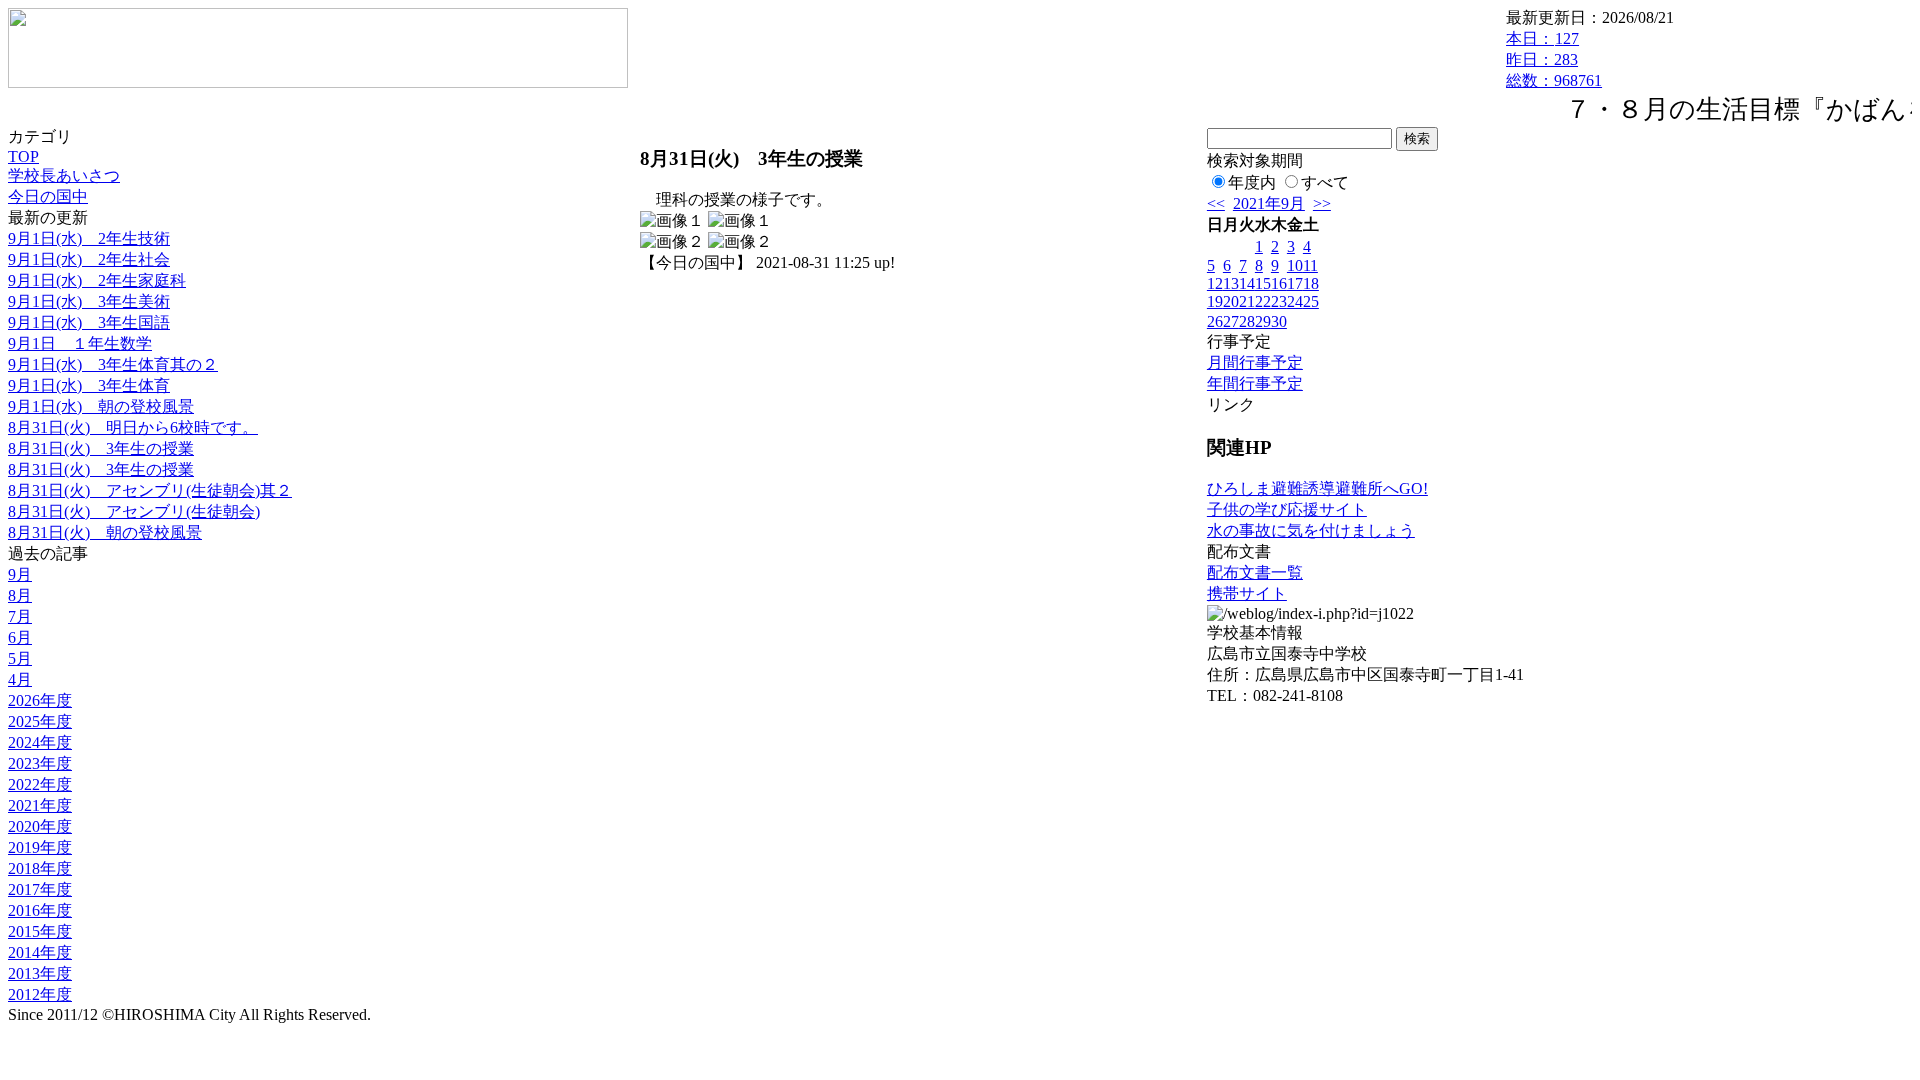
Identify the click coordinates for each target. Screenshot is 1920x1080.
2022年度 (40, 784)
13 (1231, 283)
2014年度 (40, 952)
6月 (20, 637)
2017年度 (40, 889)
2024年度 (40, 742)
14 (1247, 283)
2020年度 (40, 826)
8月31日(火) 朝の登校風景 (105, 532)
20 (1231, 301)
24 (1295, 301)
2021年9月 (1269, 203)
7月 (20, 616)
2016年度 (40, 910)
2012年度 (40, 994)
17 (1295, 283)
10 (1295, 265)
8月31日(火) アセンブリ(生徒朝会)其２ (150, 490)
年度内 (1252, 182)
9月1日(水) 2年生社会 (89, 259)
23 (1279, 301)
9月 (20, 574)
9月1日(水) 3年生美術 (89, 301)
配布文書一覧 (1255, 572)
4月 (20, 679)
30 (1279, 321)
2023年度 (40, 763)
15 (1263, 283)
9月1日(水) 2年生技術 (89, 238)
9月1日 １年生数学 (80, 343)
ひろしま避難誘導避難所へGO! (1317, 488)
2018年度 (40, 868)
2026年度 (40, 700)
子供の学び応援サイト (1287, 509)
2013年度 (40, 973)
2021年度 (40, 805)
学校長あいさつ (64, 175)
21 (1247, 301)
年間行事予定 (1255, 383)
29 (1263, 321)
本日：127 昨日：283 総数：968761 (1554, 59)
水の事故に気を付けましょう (1311, 530)
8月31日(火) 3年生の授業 (101, 448)
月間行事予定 (1255, 362)
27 (1231, 321)
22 (1263, 301)
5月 (20, 658)
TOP (23, 156)
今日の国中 (48, 196)
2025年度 (40, 721)
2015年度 (40, 931)
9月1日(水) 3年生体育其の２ (113, 364)
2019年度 (40, 847)
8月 (20, 595)
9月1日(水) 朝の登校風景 (101, 406)
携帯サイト (1247, 593)
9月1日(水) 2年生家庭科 (97, 280)
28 (1247, 321)
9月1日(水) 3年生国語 (89, 322)
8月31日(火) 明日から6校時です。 (133, 427)
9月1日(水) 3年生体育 (89, 385)
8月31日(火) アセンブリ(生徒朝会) (134, 511)
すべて (1325, 182)
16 (1279, 283)
